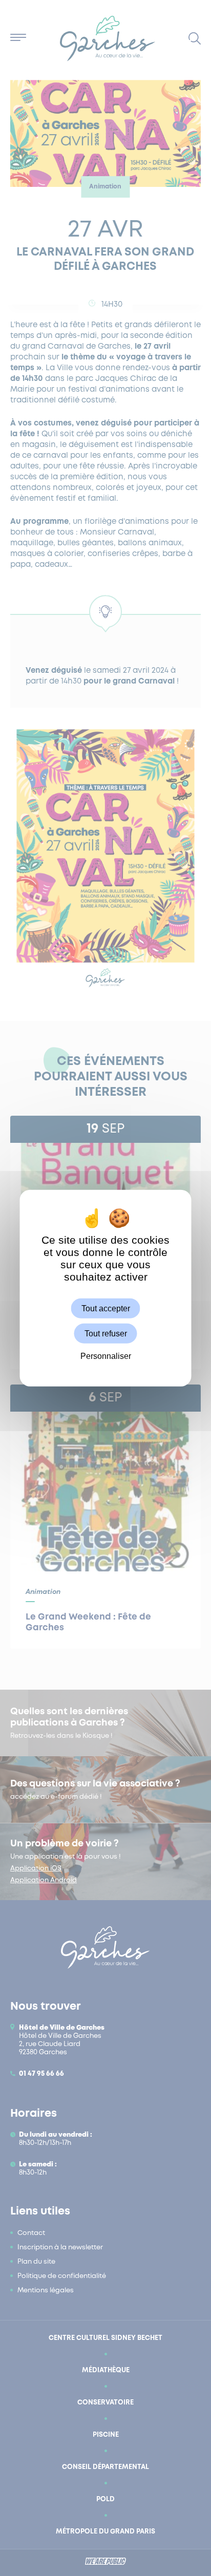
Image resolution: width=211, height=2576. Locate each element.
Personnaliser (106, 1356)
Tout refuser (106, 1333)
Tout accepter (106, 1308)
